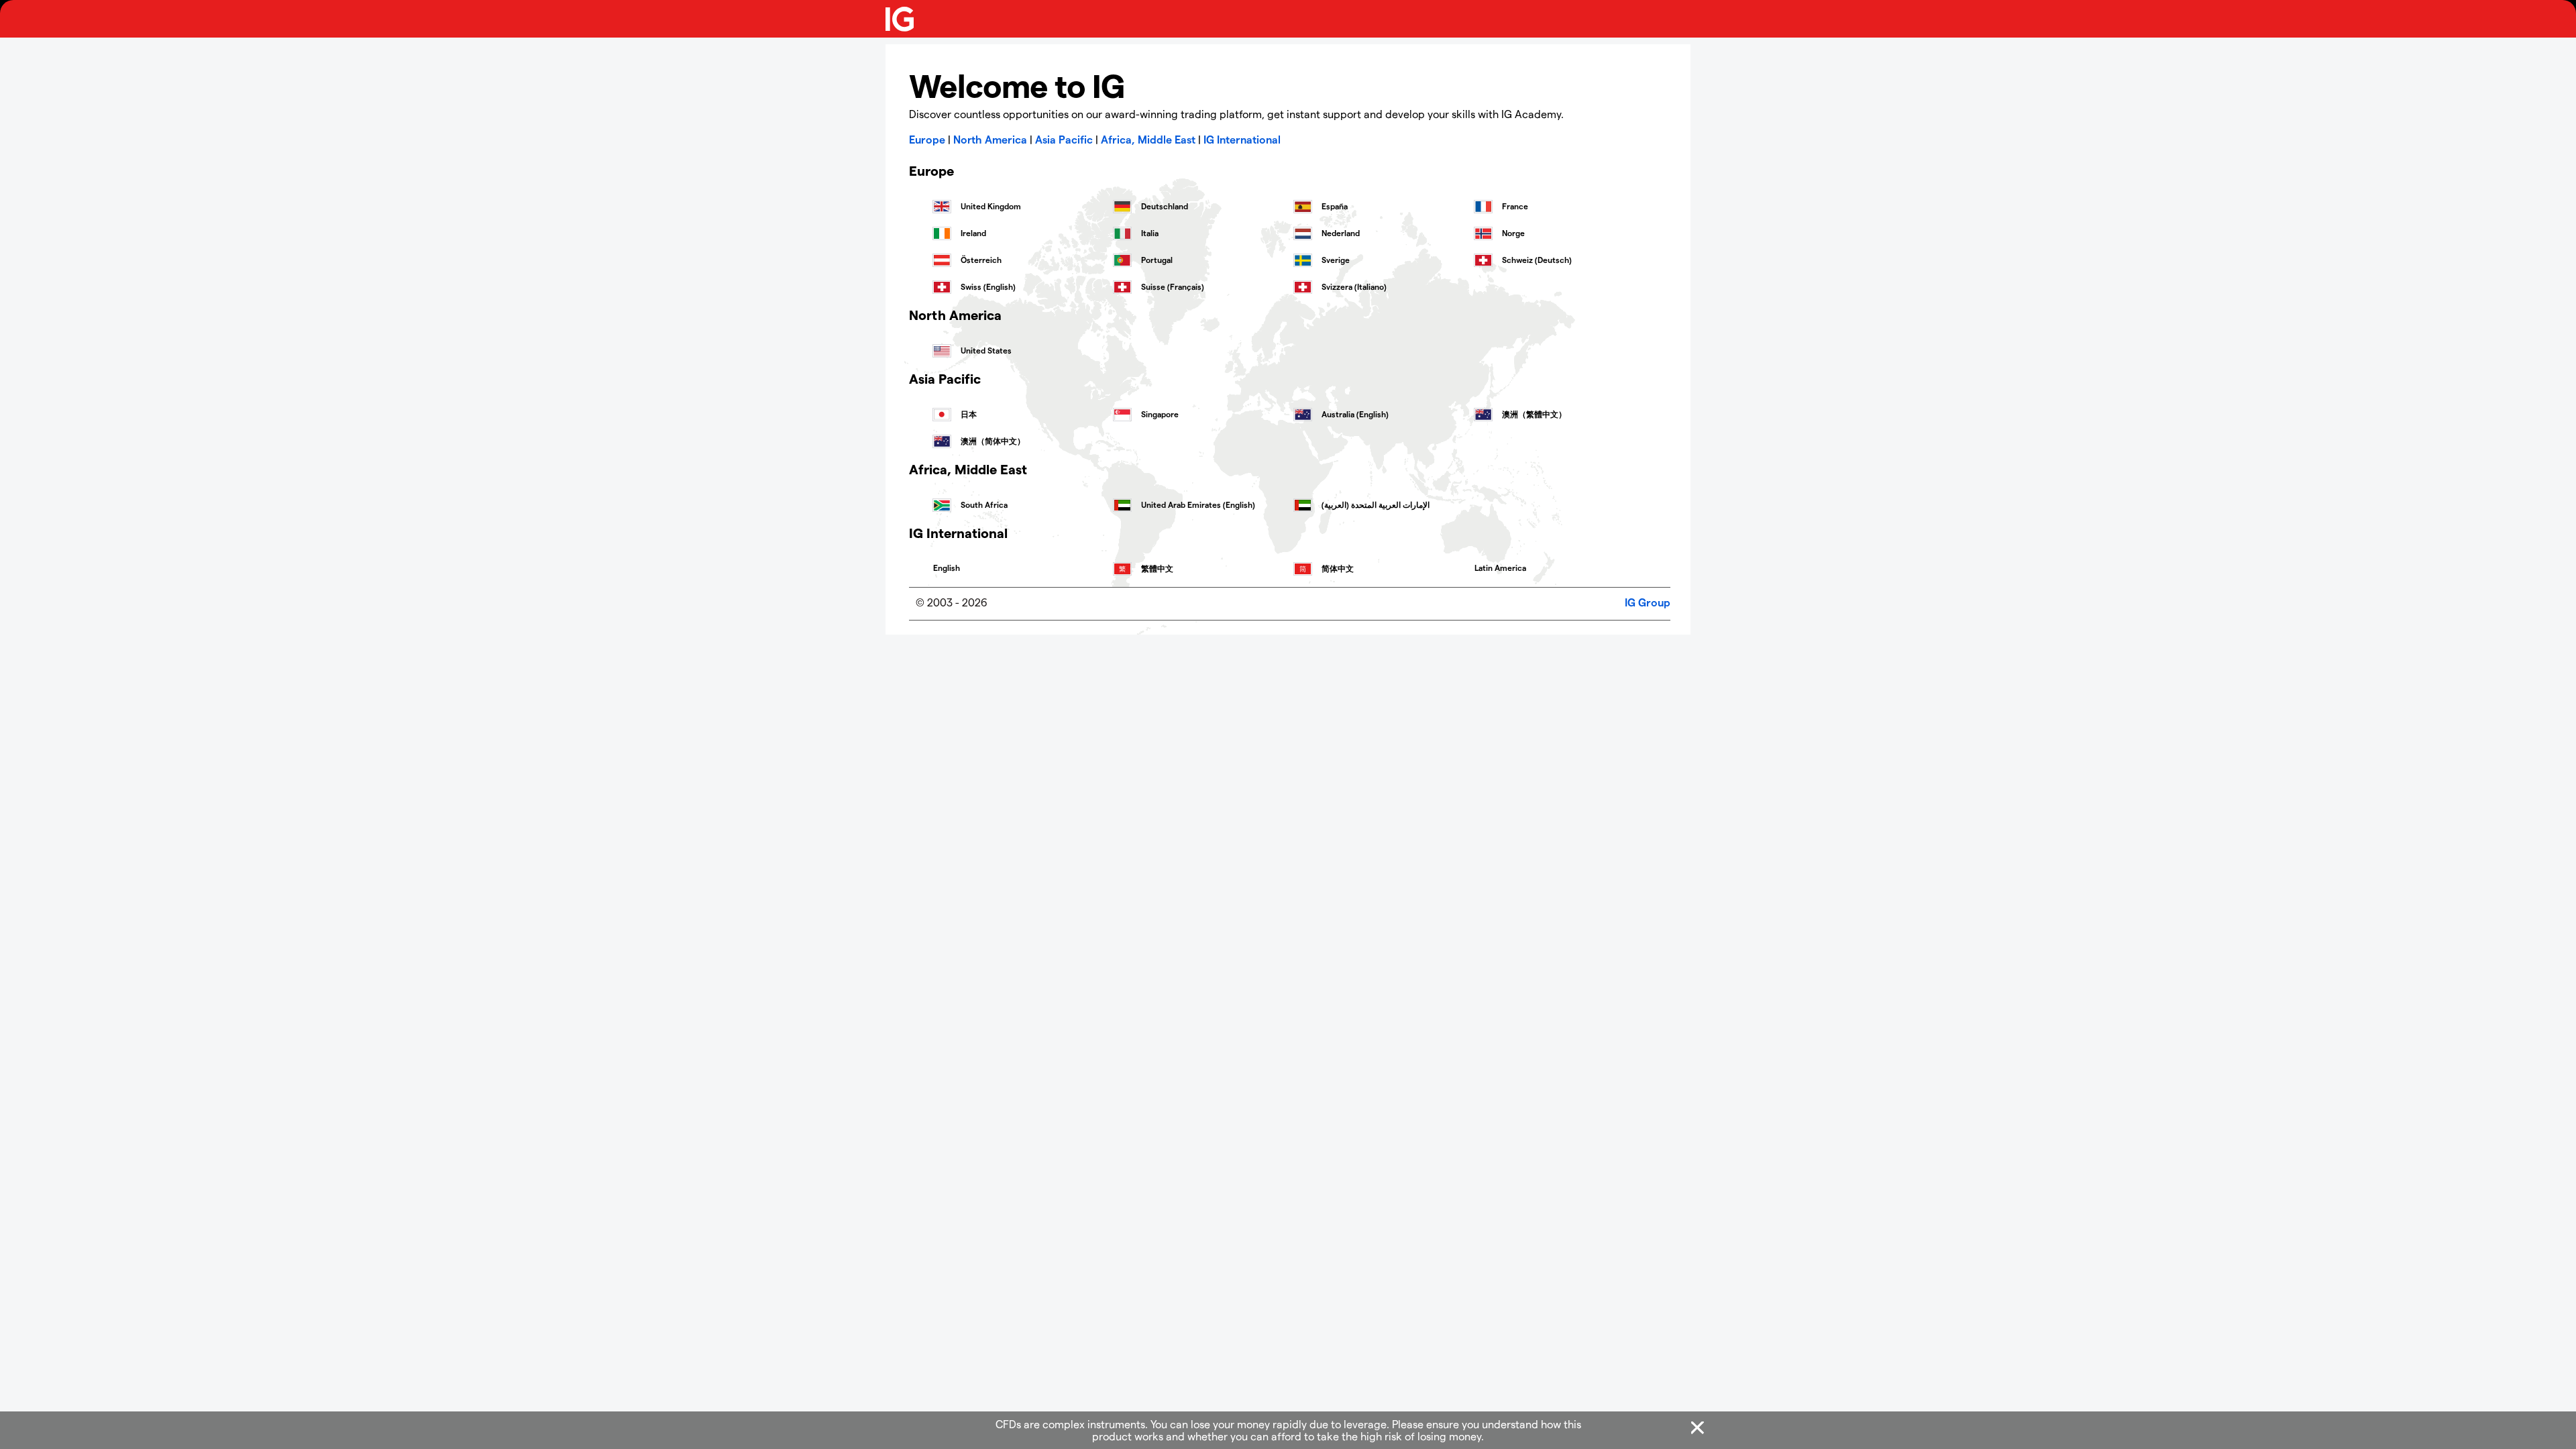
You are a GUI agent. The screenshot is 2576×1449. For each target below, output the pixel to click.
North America (990, 139)
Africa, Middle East (1148, 139)
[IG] (900, 19)
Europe (927, 139)
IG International (1242, 139)
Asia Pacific (1064, 139)
